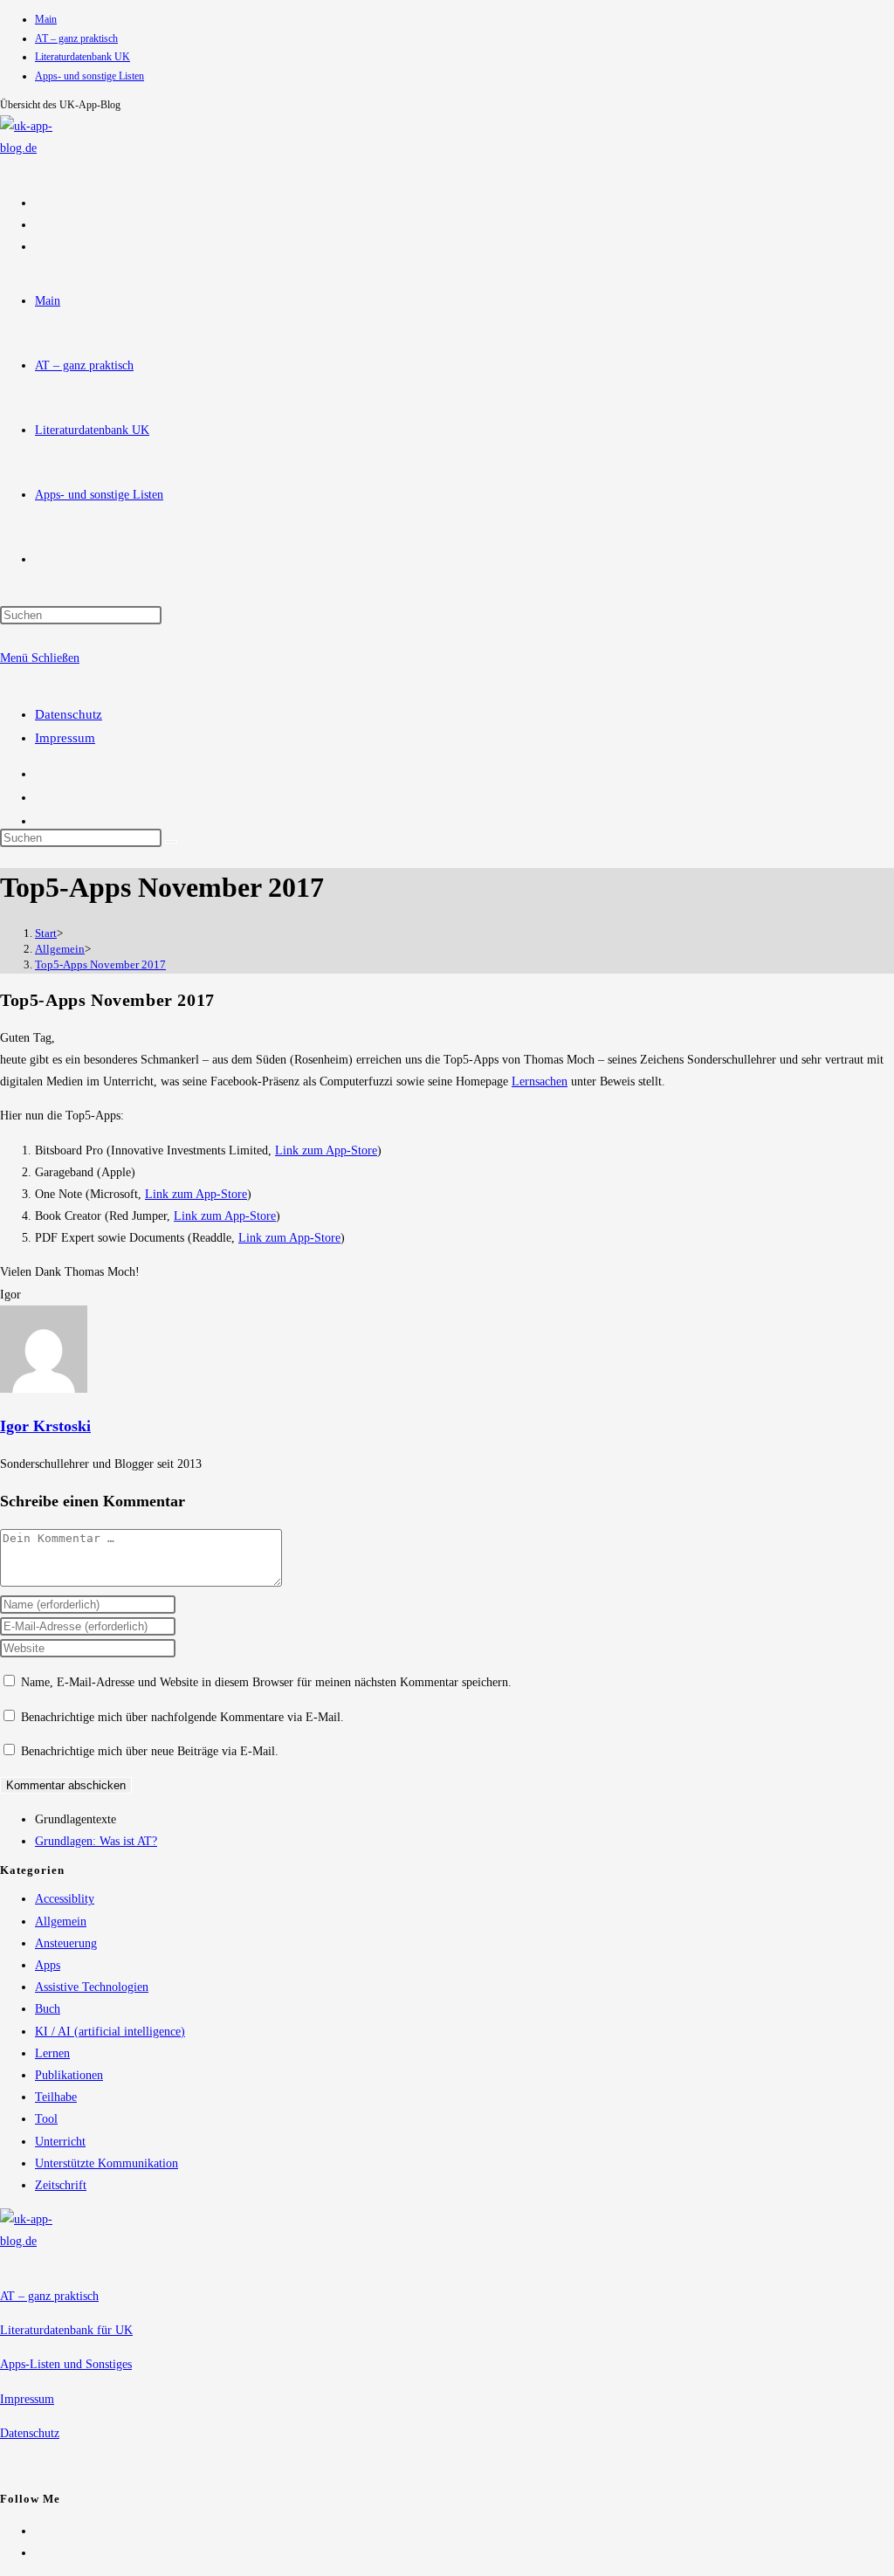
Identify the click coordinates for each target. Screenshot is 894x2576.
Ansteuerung (66, 1943)
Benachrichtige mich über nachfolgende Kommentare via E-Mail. (182, 1717)
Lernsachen (540, 1081)
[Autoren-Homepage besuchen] (44, 1389)
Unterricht (60, 2142)
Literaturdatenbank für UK (66, 2330)
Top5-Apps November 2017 (100, 964)
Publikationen (69, 2075)
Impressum (65, 738)
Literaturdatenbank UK (83, 57)
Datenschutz (69, 714)
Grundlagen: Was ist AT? (96, 1841)
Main (46, 19)
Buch (48, 2009)
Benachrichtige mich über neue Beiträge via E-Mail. (150, 1751)
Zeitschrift (61, 2185)
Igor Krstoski (45, 1426)
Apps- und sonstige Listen (89, 76)
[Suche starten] (171, 842)
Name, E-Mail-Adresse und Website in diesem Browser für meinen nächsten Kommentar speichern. (266, 1682)
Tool (46, 2119)
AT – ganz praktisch (76, 38)
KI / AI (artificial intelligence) (110, 2032)
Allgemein (61, 1922)
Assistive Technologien (92, 1987)
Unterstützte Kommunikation (107, 2163)
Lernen (52, 2053)
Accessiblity (65, 1899)
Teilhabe (56, 2097)
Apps (48, 1965)
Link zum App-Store (326, 1150)
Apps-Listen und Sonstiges (66, 2364)
